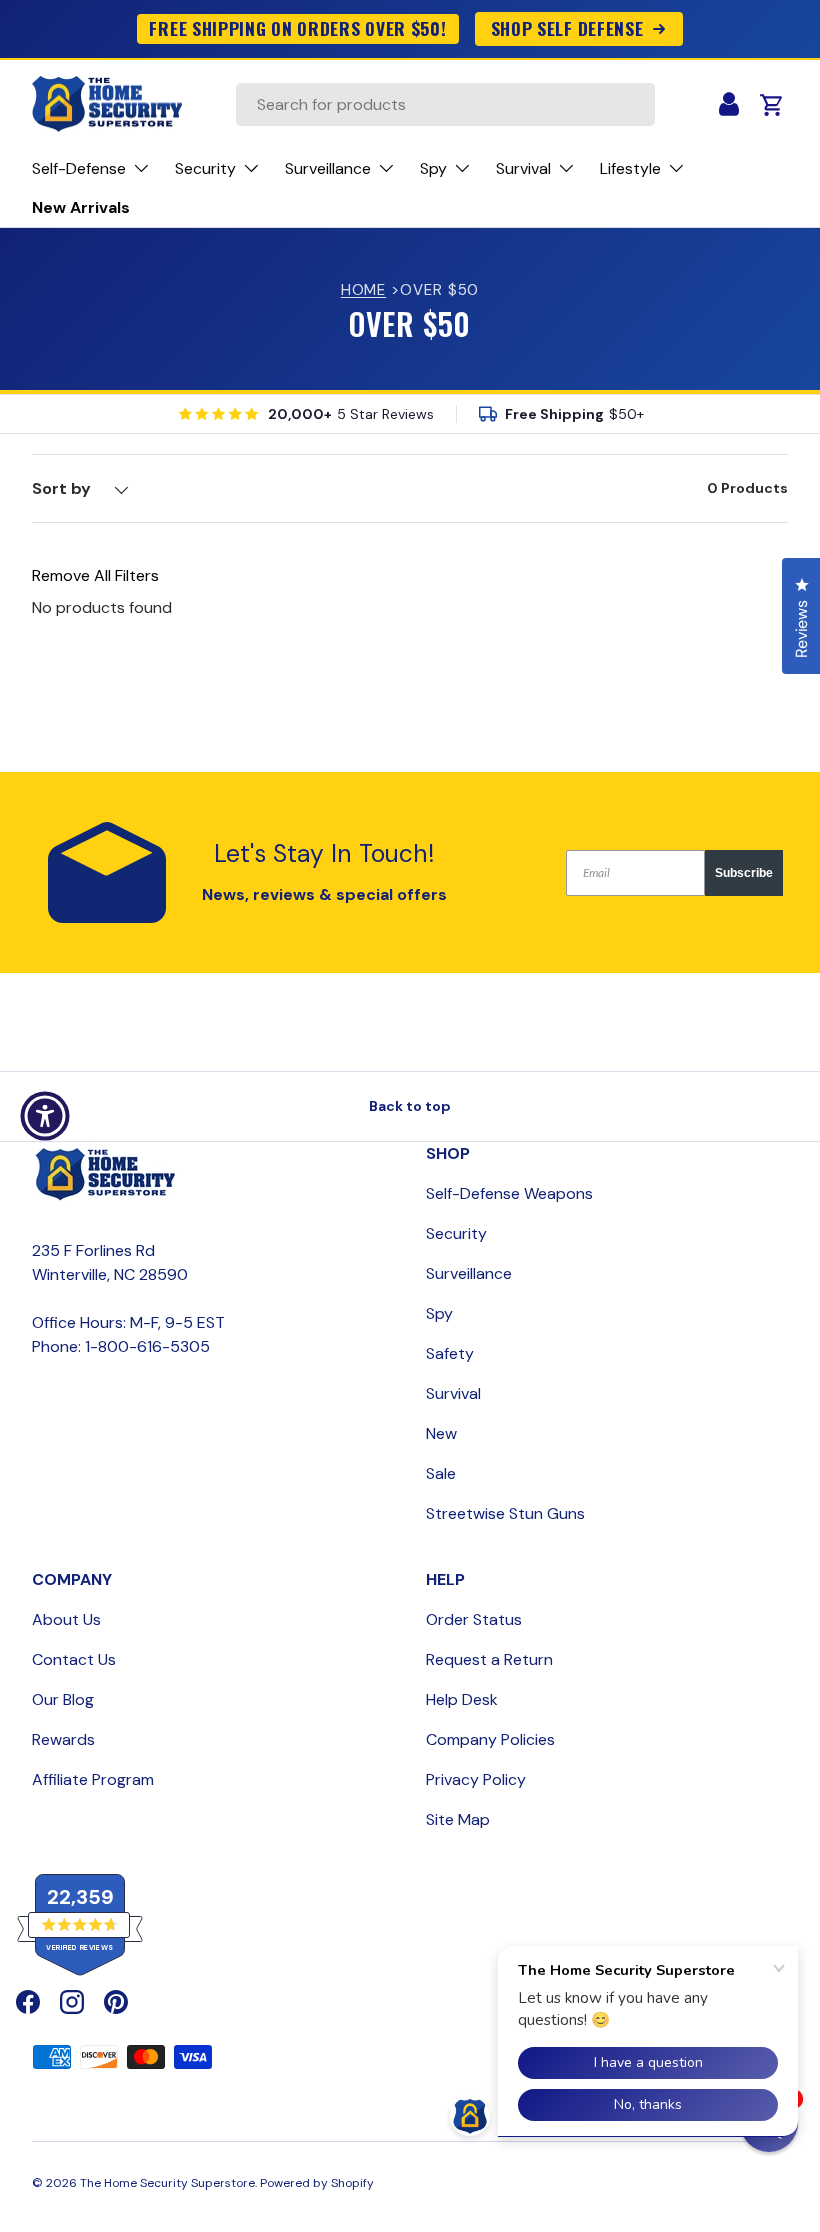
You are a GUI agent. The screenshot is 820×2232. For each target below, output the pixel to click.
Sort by (61, 488)
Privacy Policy (476, 1779)
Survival (453, 1393)
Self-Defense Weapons (509, 1193)
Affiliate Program (93, 1779)
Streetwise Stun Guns (505, 1513)
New (441, 1433)
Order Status (474, 1619)
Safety (450, 1353)
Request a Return (489, 1659)
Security (456, 1233)
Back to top (410, 1106)
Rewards (63, 1739)
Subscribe (744, 873)
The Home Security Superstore (167, 2183)
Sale (441, 1473)
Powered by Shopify (317, 2183)
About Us (66, 1619)
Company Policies (490, 1739)
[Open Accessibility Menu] (45, 1116)
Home (364, 290)
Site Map (458, 1819)
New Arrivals (81, 207)
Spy (439, 1313)
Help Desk (462, 1699)
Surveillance (469, 1273)
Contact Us (74, 1659)
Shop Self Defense (567, 28)
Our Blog (63, 1699)
